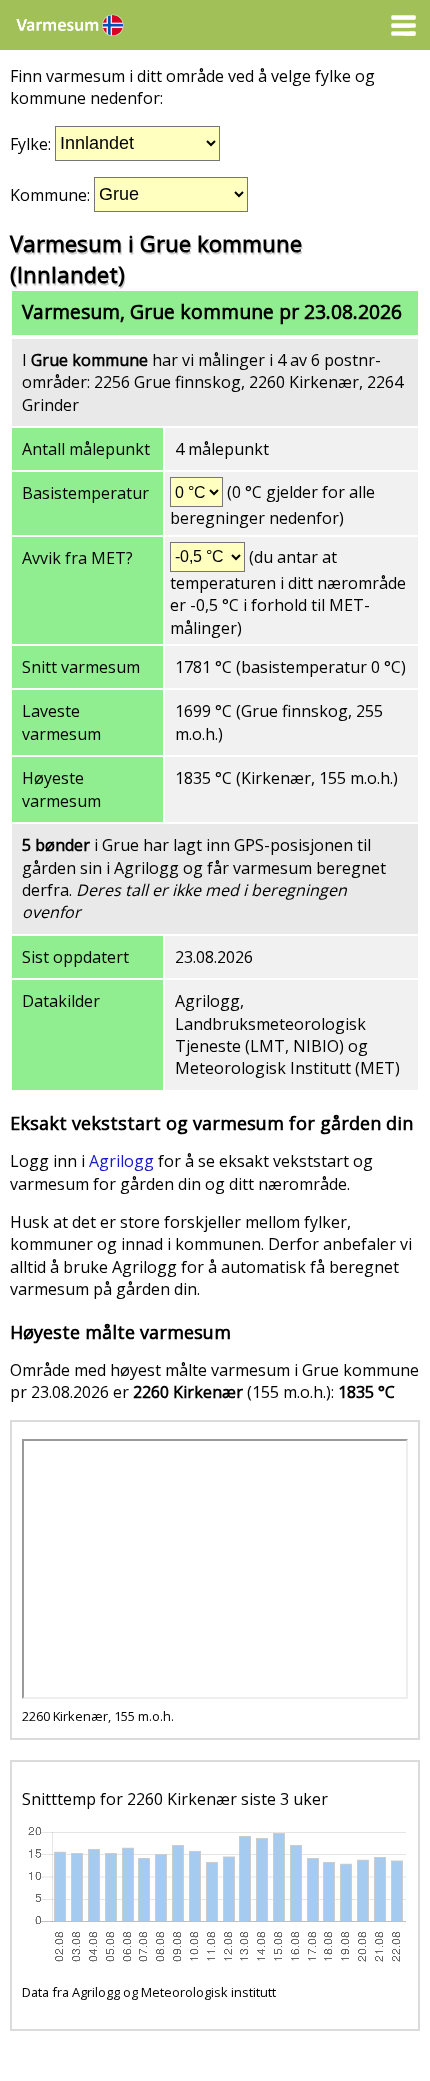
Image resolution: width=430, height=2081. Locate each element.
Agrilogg (121, 1161)
